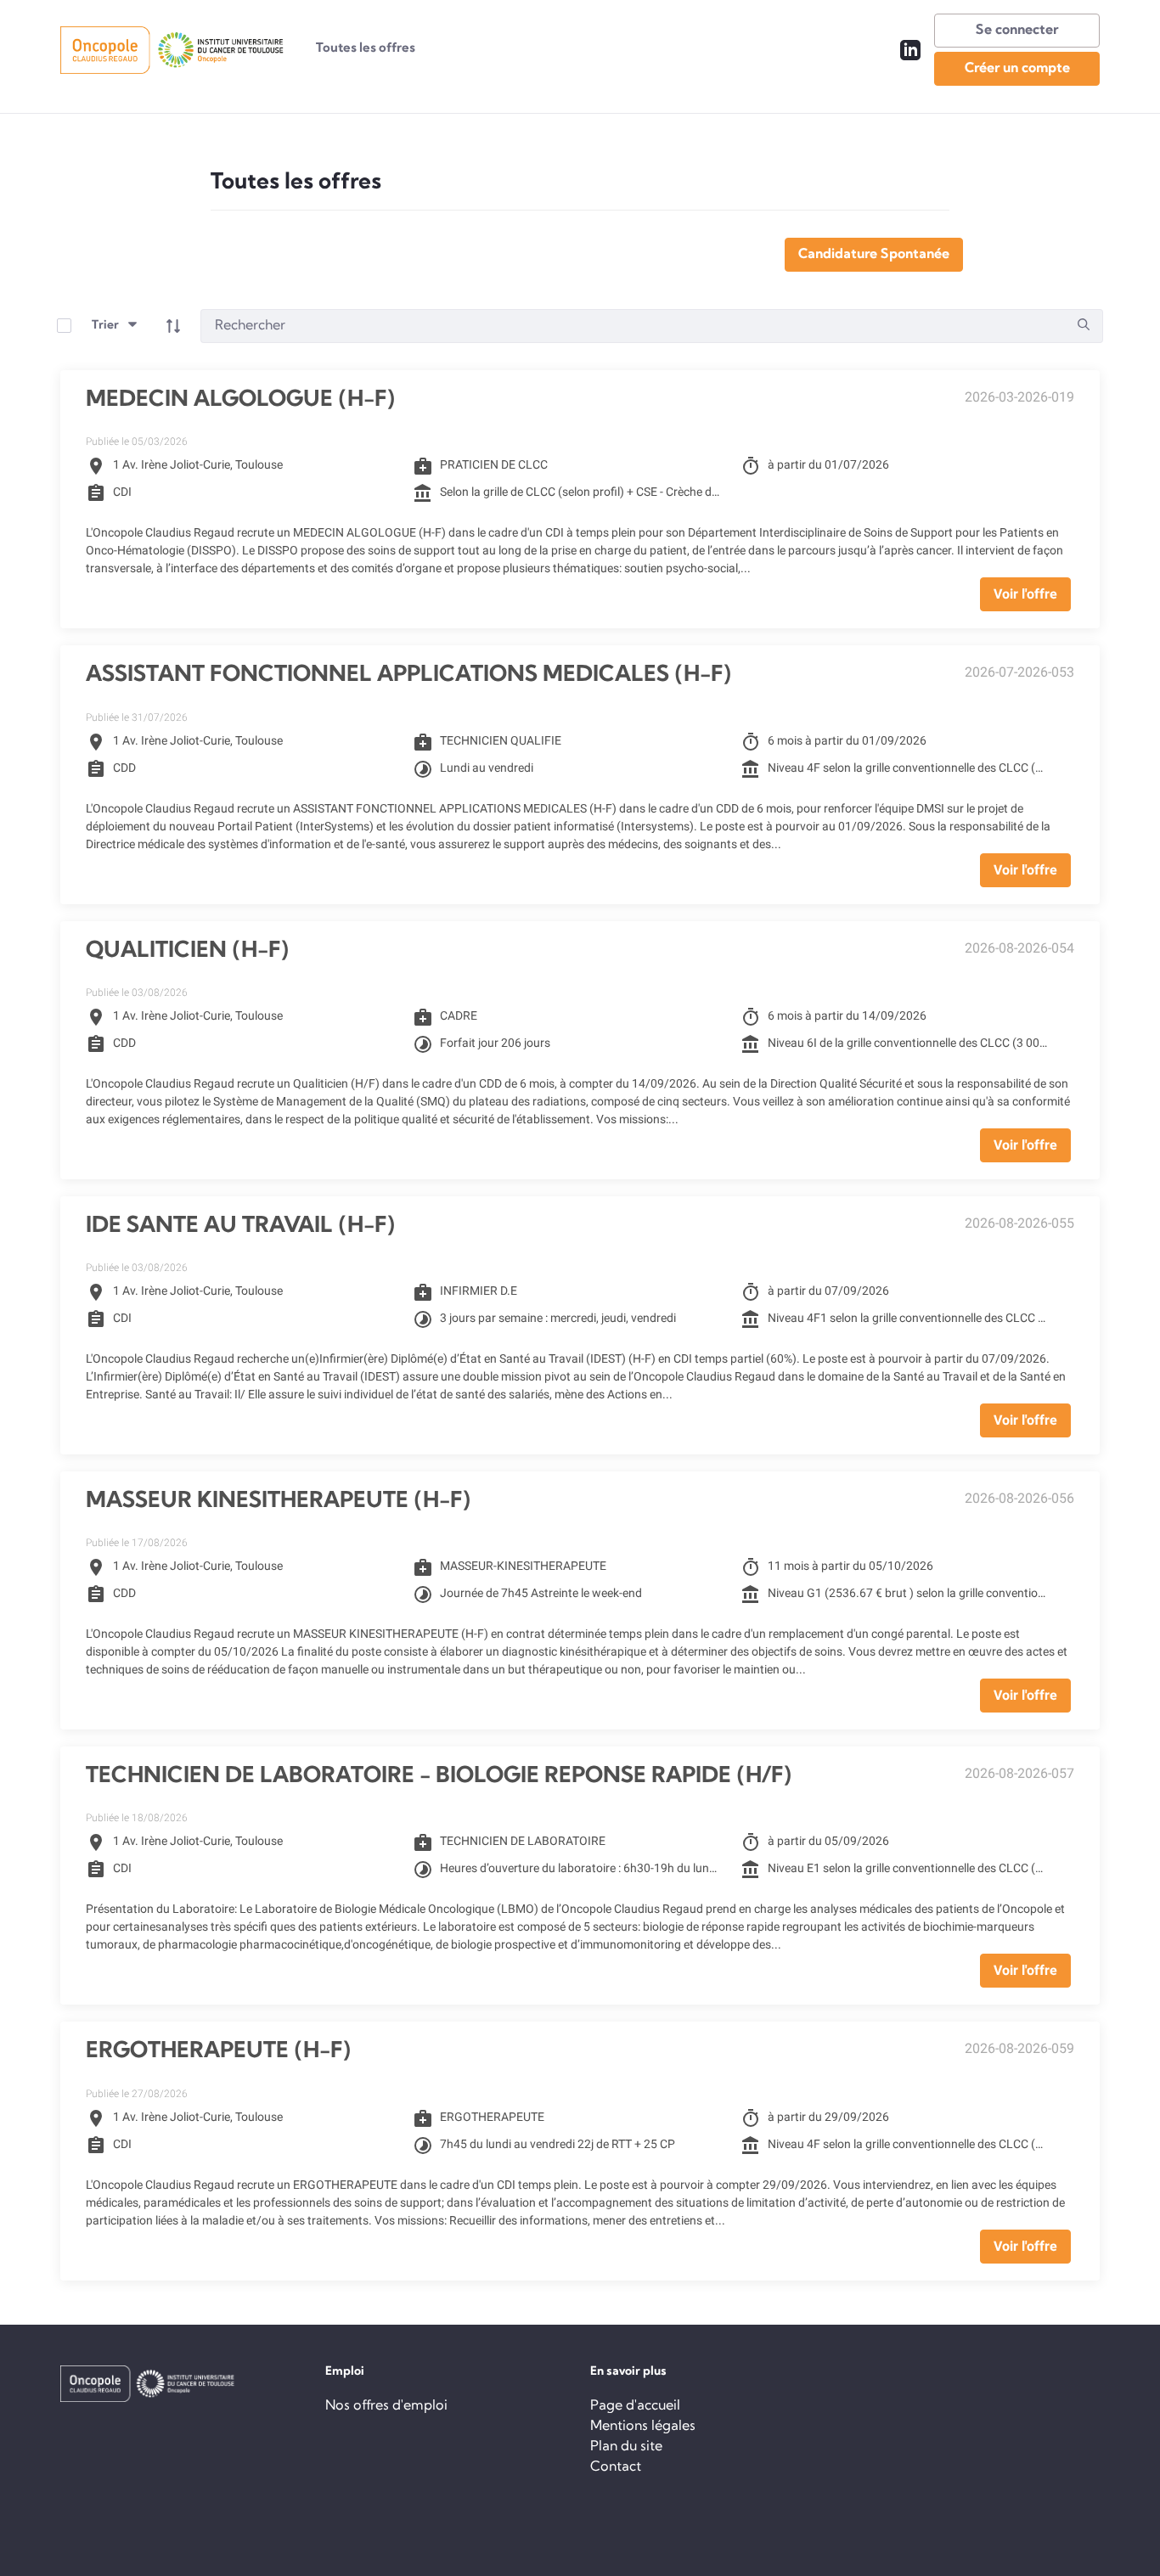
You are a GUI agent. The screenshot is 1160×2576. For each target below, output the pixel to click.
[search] (1084, 326)
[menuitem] (366, 50)
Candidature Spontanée (874, 255)
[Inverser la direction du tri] (173, 326)
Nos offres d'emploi (386, 2406)
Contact (616, 2467)
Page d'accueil (635, 2406)
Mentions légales (643, 2427)
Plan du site (626, 2447)
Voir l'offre (1025, 594)
